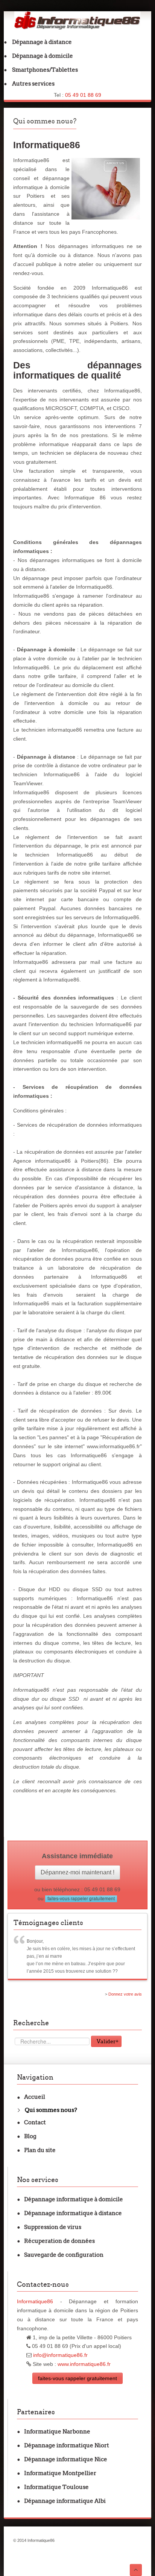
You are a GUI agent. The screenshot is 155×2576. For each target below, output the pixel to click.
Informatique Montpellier (60, 2473)
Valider (106, 2041)
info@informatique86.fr (60, 2355)
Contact (35, 2122)
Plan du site (40, 2150)
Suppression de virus (53, 2227)
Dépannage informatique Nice (66, 2459)
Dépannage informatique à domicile (74, 2199)
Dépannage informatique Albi (65, 2501)
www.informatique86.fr (84, 2364)
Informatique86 (35, 2301)
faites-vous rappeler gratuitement (81, 1899)
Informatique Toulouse (56, 2487)
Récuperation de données (59, 2241)
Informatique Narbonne (57, 2431)
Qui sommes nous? (45, 121)
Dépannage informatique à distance (73, 2213)
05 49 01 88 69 (83, 95)
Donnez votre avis (125, 1994)
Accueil (35, 2097)
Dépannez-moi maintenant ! (77, 1872)
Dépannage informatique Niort (67, 2445)
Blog (30, 2136)
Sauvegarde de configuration (64, 2255)
